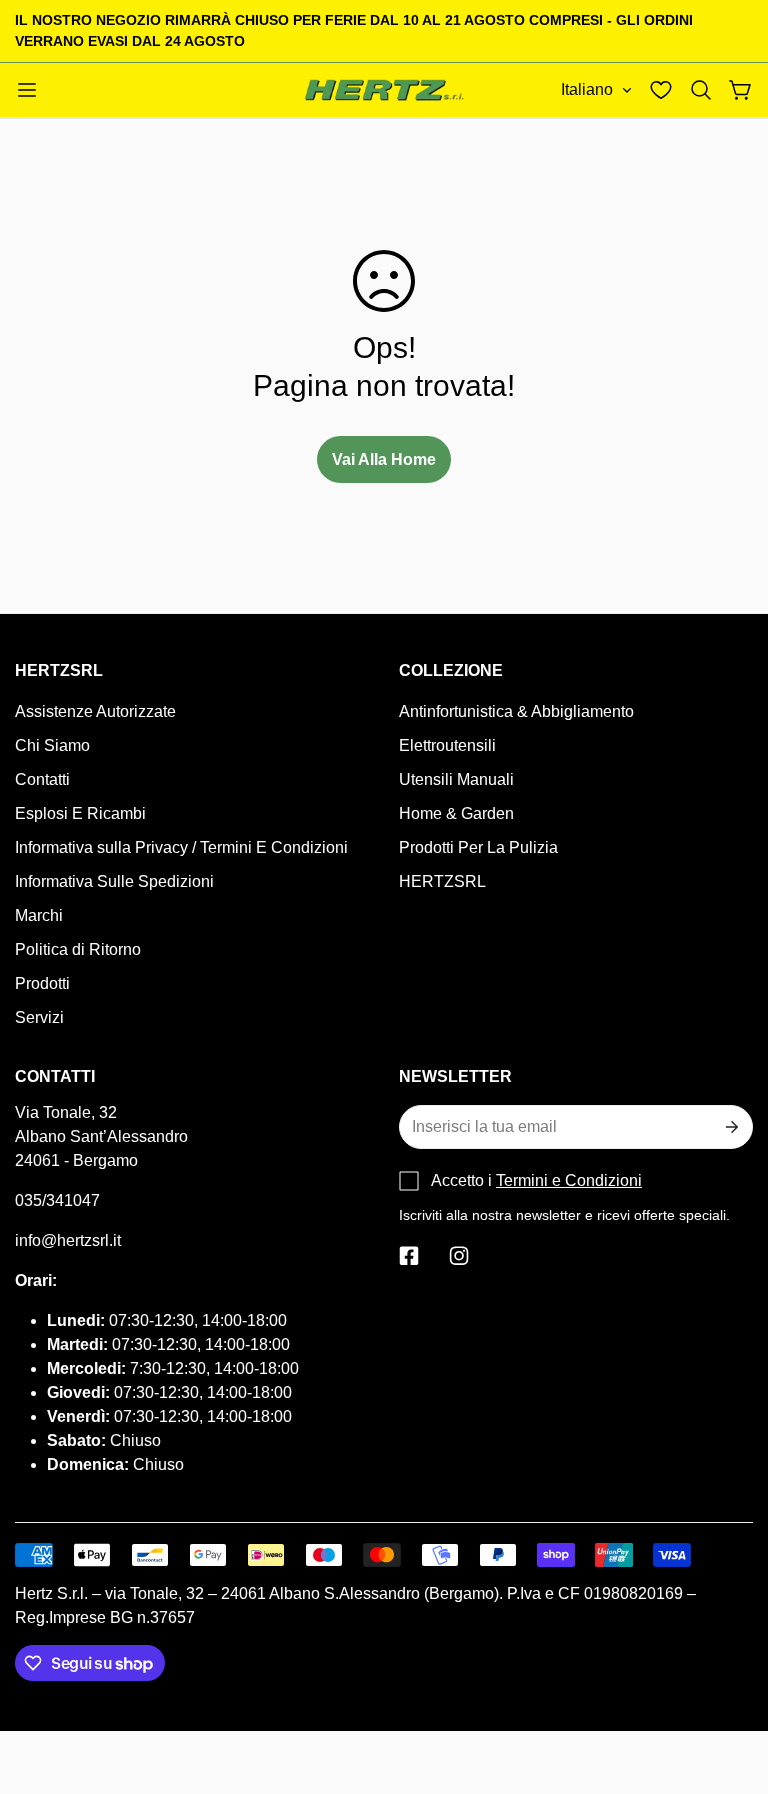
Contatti (42, 779)
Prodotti (42, 983)
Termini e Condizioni (569, 1180)
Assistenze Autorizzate (95, 711)
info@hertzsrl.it (68, 1240)
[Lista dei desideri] (661, 90)
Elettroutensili (447, 745)
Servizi (39, 1017)
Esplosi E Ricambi (80, 813)
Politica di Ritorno (78, 949)
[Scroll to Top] (729, 1685)
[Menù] (27, 90)
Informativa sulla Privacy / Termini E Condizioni (181, 847)
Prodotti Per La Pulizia (478, 847)
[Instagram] (459, 1256)
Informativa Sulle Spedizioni (114, 881)
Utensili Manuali (456, 779)
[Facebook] (409, 1256)
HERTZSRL (442, 881)
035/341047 (57, 1200)
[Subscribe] (730, 1127)
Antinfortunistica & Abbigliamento (516, 711)
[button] (701, 90)
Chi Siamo (52, 745)
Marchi (39, 915)
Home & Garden (456, 813)
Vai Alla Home (384, 459)
